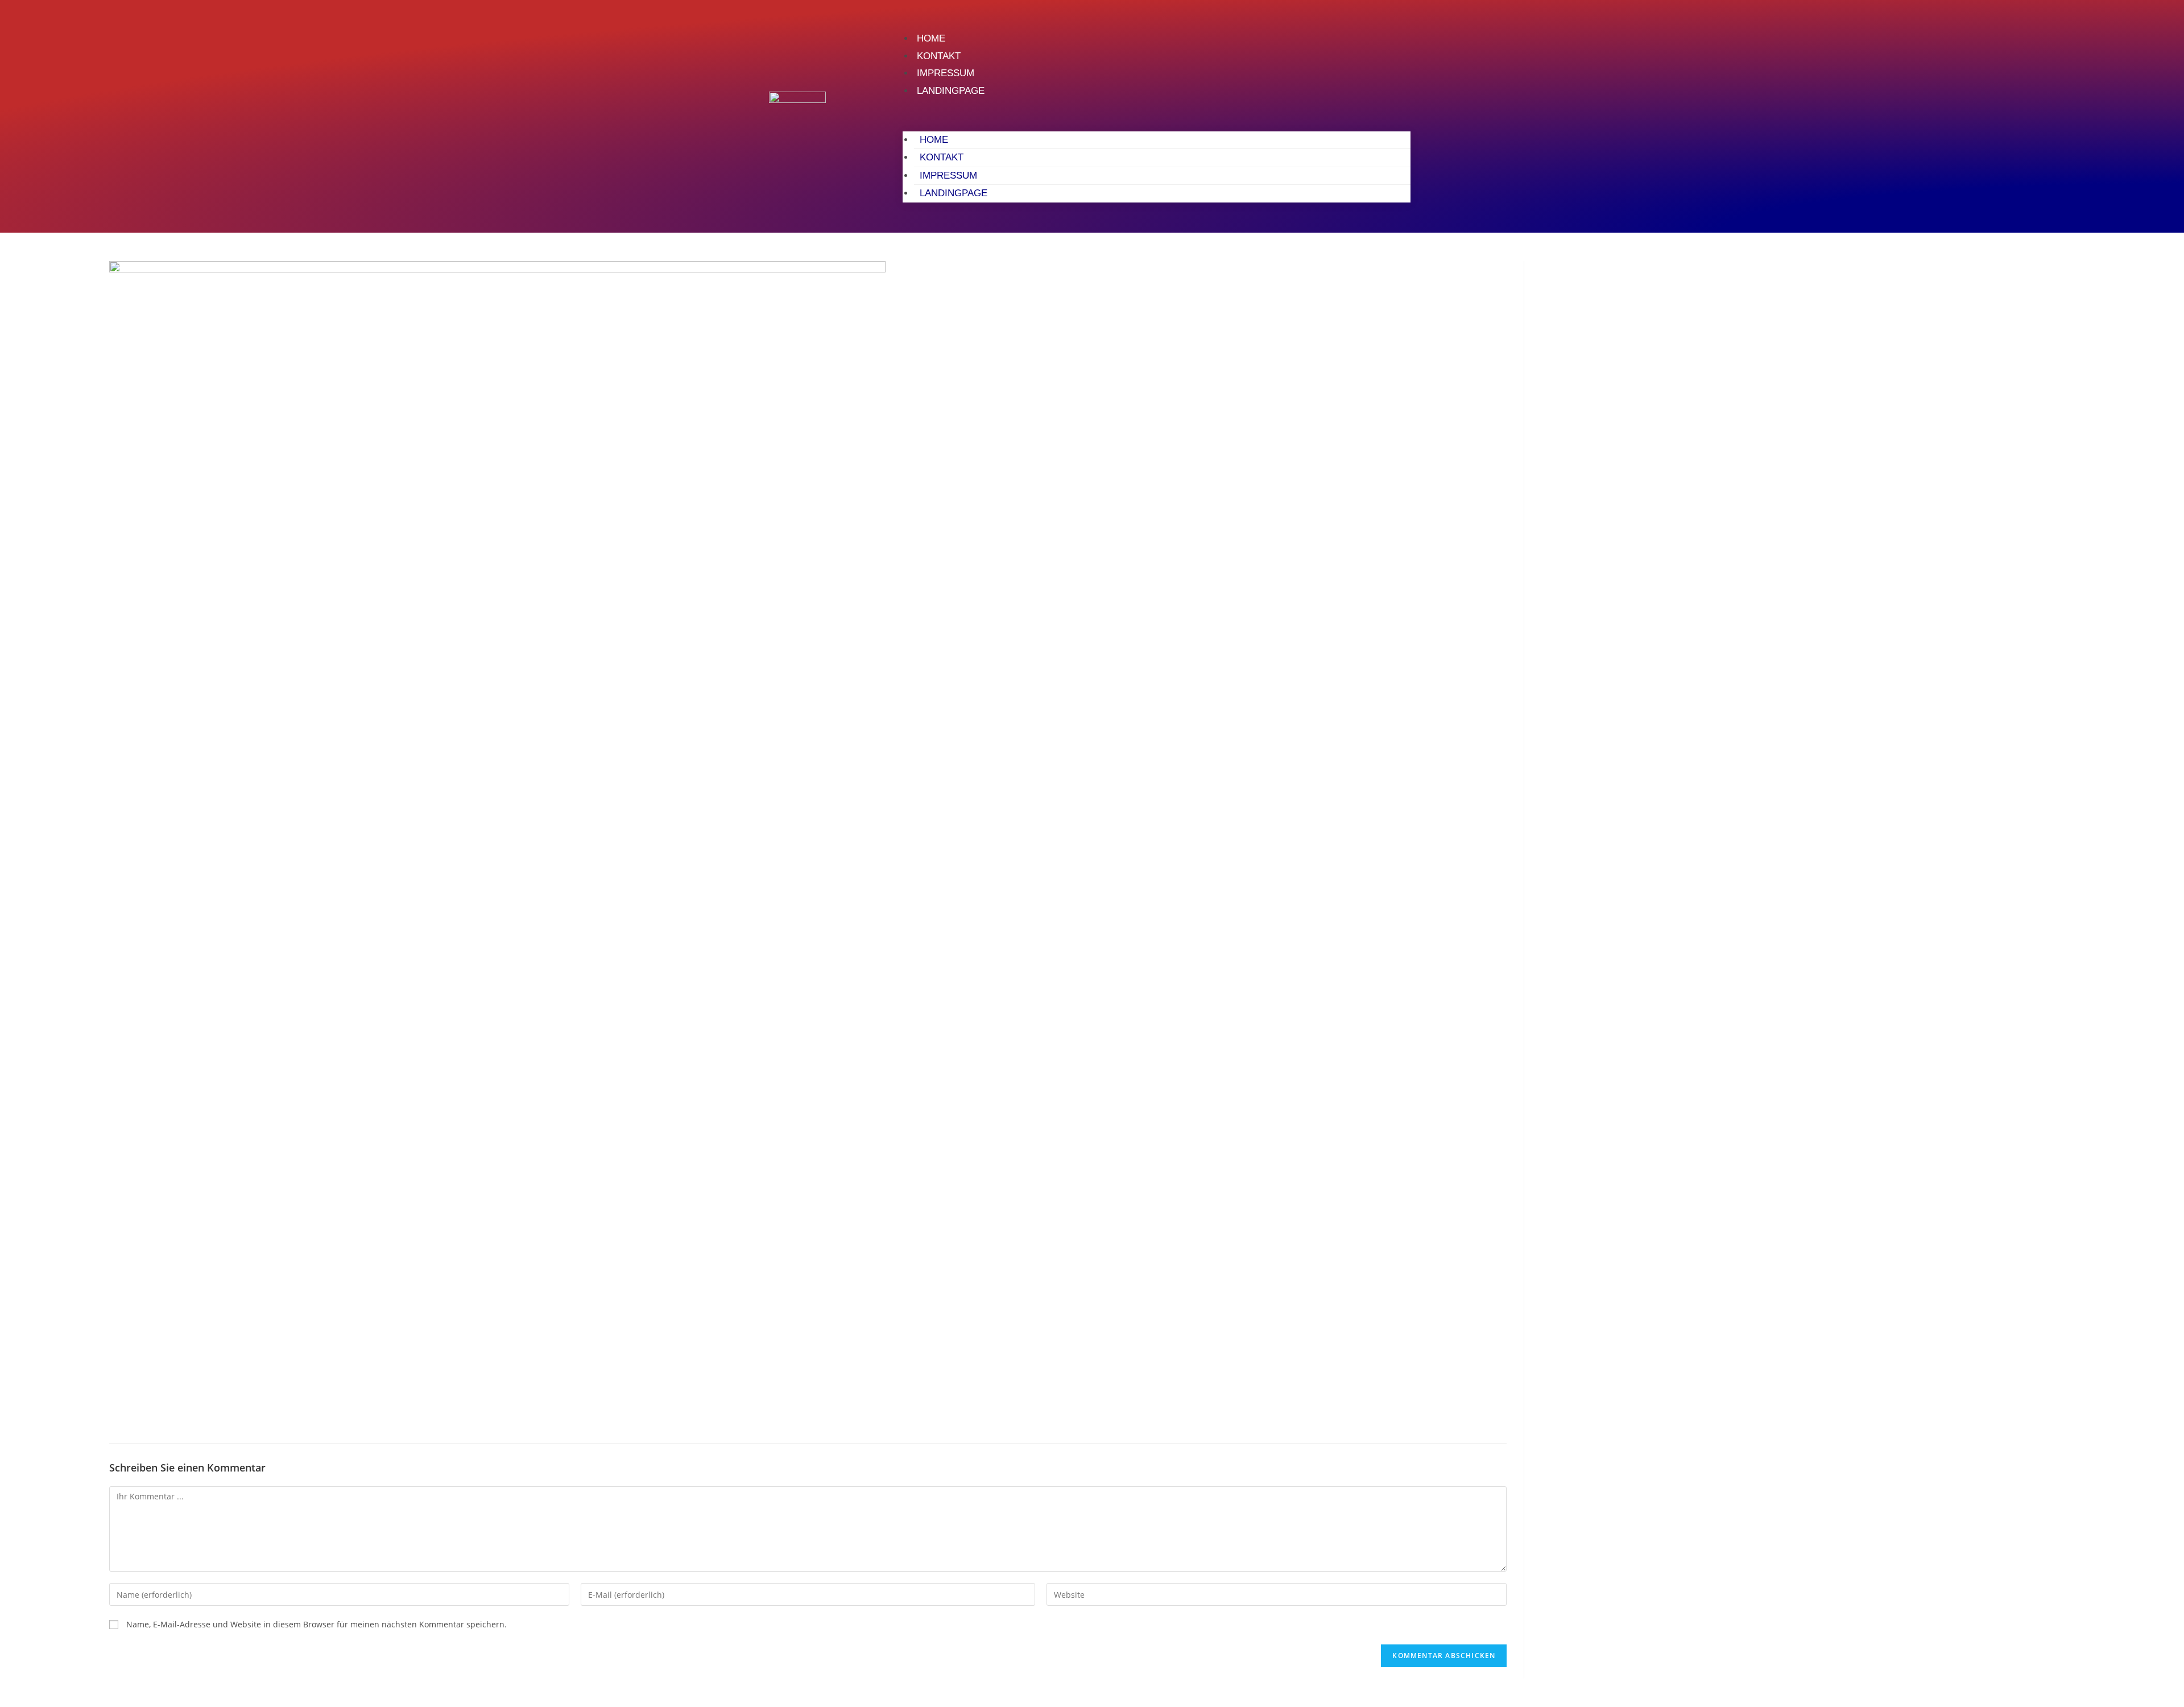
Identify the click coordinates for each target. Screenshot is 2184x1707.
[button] (1156, 115)
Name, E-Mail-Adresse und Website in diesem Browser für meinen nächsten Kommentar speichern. (317, 1624)
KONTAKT (939, 56)
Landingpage (951, 91)
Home (931, 38)
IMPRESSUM (946, 73)
